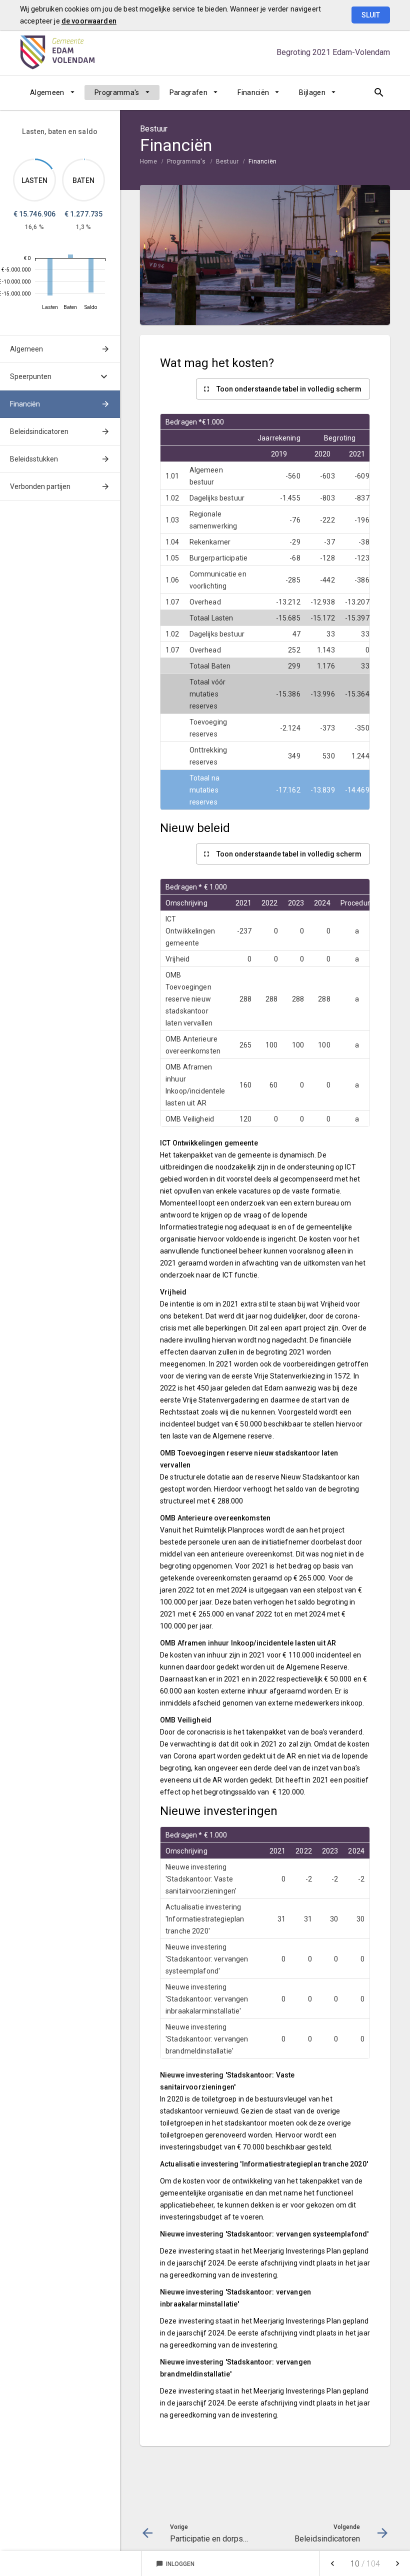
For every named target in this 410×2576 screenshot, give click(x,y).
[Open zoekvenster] (379, 92)
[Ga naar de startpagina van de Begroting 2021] (57, 52)
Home (148, 161)
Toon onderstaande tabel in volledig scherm (289, 389)
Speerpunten (31, 376)
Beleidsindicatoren (39, 431)
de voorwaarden (89, 21)
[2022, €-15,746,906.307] (50, 277)
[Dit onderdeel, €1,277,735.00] (84, 159)
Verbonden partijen (40, 486)
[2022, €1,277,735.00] (70, 256)
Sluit (371, 15)
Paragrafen (189, 92)
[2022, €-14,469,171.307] (91, 275)
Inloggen (175, 2564)
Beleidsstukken (34, 459)
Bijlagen (312, 92)
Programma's (117, 92)
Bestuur (227, 161)
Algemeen (47, 92)
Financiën (253, 92)
